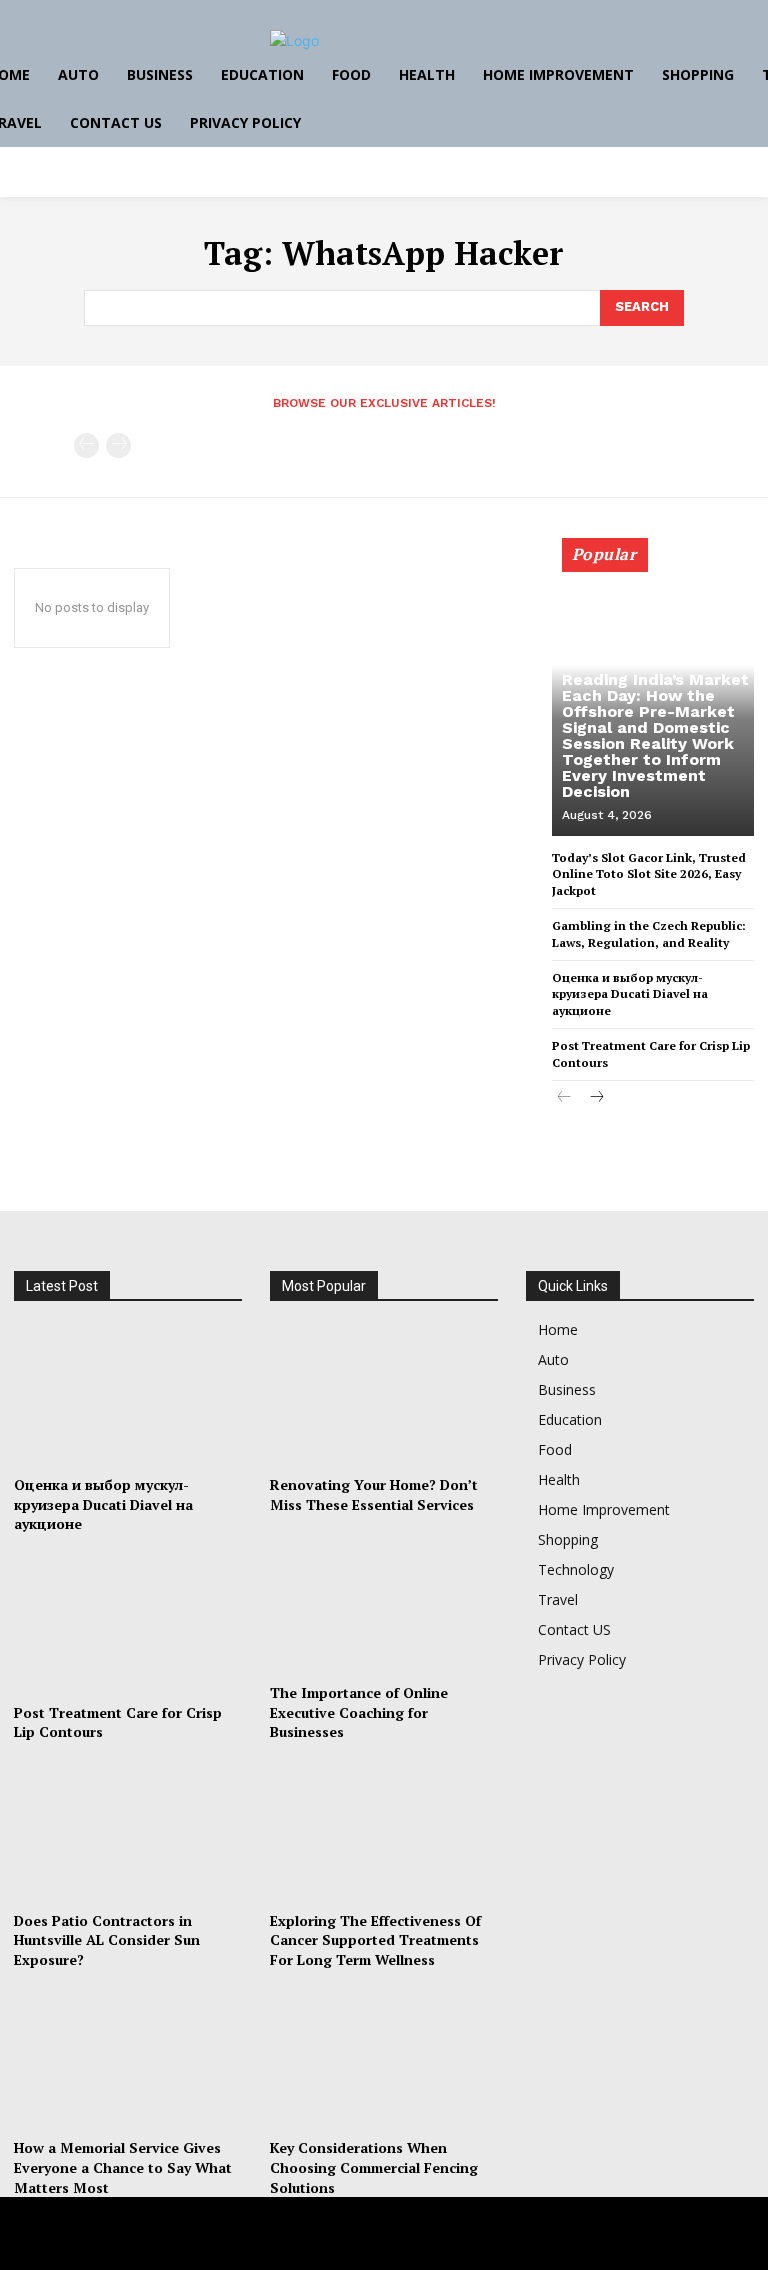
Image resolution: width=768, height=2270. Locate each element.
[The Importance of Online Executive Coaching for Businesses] (384, 1602)
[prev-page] (86, 445)
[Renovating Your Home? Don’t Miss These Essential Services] (384, 1395)
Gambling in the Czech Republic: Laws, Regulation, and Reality (649, 934)
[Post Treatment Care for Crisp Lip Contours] (128, 1622)
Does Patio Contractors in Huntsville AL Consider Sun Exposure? (107, 1940)
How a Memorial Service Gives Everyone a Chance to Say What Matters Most (123, 2167)
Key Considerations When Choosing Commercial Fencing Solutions (374, 2167)
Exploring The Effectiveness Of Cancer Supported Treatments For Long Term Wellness (375, 1940)
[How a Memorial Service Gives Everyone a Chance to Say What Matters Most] (128, 2058)
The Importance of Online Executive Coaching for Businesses (359, 1712)
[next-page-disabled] (118, 445)
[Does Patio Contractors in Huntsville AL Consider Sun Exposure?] (128, 1830)
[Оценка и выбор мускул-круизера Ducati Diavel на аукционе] (128, 1395)
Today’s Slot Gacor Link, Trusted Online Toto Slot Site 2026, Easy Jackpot (649, 874)
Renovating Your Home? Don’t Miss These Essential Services (374, 1494)
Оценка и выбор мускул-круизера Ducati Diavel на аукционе (630, 994)
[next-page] (596, 1098)
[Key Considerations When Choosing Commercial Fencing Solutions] (384, 2058)
